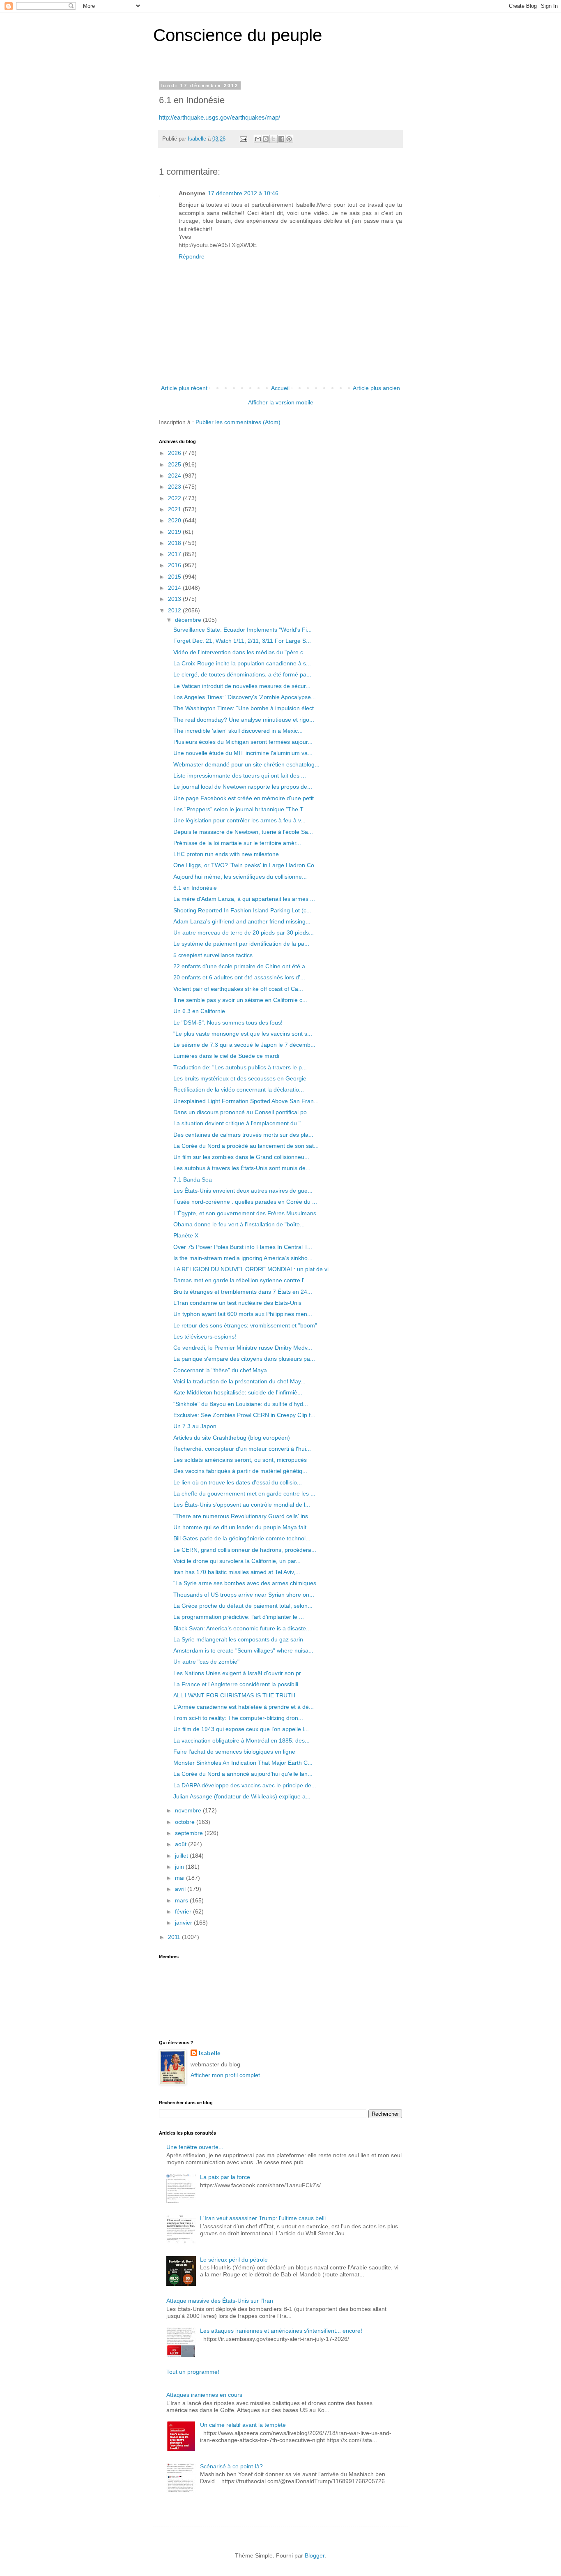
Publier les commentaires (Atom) (238, 422)
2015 (175, 577)
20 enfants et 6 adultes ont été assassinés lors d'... (239, 977)
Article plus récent (184, 388)
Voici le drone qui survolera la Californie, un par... (237, 1561)
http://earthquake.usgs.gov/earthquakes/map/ (220, 117)
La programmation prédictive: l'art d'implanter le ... (239, 1617)
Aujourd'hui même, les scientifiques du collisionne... (240, 877)
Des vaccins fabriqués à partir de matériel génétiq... (240, 1471)
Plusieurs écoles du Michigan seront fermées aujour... (243, 742)
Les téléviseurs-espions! (205, 1336)
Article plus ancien (376, 388)
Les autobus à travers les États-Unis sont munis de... (242, 1168)
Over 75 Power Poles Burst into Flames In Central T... (243, 1247)
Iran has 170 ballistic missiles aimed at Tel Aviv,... (237, 1572)
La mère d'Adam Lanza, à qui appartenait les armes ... (244, 899)
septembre (190, 1833)
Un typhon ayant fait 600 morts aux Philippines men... (243, 1314)
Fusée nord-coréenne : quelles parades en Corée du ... (245, 1202)
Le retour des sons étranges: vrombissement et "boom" (245, 1325)
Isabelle (210, 2053)
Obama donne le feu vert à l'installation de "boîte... (239, 1224)
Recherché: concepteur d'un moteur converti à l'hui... (242, 1449)
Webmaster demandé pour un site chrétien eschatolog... (246, 764)
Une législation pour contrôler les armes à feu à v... (239, 820)
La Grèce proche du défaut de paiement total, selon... (243, 1606)
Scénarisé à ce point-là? (231, 2466)
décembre (189, 620)
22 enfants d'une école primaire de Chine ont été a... (242, 966)
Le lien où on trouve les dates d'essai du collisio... (238, 1482)
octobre (186, 1822)
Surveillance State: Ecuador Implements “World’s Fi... (243, 630)
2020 (175, 520)
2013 (175, 599)
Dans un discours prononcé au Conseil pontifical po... (243, 1112)
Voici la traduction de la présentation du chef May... (239, 1381)
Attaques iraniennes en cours (204, 2395)
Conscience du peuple (238, 35)
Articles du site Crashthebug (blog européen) (232, 1438)
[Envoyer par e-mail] (258, 139)
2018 (175, 543)
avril (181, 1889)
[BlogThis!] (266, 139)
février (184, 1911)
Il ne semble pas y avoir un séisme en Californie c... (240, 1000)
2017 (175, 554)
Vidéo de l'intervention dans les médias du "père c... (241, 652)
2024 (175, 475)
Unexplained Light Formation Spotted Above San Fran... (246, 1101)
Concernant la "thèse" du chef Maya (220, 1370)
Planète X (186, 1235)
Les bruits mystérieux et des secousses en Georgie (240, 1078)
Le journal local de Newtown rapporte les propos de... (243, 787)
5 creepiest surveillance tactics (213, 955)
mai (180, 1878)
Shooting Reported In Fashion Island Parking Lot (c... (242, 910)
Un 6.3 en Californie (199, 1011)
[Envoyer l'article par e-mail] (243, 139)
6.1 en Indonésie (195, 888)
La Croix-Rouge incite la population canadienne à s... (242, 663)
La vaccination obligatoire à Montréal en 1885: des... (241, 1740)
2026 (175, 453)
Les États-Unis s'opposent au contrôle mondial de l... (242, 1505)
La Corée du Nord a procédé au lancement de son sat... (246, 1146)
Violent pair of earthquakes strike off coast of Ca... (238, 989)
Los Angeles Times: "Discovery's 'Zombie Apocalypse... (245, 697)
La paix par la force (225, 2177)
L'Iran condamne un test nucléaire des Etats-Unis (237, 1303)
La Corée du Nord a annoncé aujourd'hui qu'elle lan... (243, 1774)
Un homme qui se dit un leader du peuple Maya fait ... (243, 1527)
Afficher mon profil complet (225, 2075)
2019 (175, 532)
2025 (175, 464)
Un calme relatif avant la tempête (243, 2425)
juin (180, 1867)
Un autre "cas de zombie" (206, 1662)
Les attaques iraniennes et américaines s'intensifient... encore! (281, 2331)
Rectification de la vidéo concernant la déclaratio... (239, 1089)
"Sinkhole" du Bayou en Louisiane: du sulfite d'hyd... (241, 1404)
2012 (175, 610)
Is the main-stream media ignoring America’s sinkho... (243, 1258)
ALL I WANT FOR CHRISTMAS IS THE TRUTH (234, 1695)
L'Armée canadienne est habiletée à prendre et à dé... (244, 1707)
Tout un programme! (193, 2372)
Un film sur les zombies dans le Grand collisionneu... (241, 1157)
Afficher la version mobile (281, 402)
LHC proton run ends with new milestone (226, 854)
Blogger (315, 2555)
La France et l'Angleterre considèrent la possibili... (238, 1684)
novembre (189, 1810)
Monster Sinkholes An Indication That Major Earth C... (243, 1763)
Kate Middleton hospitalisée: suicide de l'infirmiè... (238, 1392)
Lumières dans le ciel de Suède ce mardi (226, 1056)
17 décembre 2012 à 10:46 (243, 193)
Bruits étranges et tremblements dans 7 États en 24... (243, 1292)
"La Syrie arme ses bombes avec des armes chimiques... (247, 1583)
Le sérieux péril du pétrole (234, 2260)
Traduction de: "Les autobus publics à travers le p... (240, 1067)
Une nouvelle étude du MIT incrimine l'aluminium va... (243, 753)
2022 (175, 498)
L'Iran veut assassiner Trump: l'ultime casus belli (263, 2218)
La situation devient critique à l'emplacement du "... (239, 1123)
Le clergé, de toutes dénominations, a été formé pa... (242, 674)
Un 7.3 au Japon (195, 1426)
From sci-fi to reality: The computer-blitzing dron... (238, 1718)
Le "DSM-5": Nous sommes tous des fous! (228, 1023)
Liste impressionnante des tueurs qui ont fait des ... (240, 776)
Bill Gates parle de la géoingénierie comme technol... (242, 1538)
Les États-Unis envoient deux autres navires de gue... (243, 1191)
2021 (175, 509)
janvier (184, 1923)
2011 (175, 1937)
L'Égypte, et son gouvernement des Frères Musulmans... (247, 1213)
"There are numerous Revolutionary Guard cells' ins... (243, 1516)
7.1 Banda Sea (193, 1180)
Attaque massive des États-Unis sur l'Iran (220, 2301)
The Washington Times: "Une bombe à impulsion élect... (246, 708)
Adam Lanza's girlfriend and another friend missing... (242, 921)
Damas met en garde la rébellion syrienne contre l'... (241, 1280)
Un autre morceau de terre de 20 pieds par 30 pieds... (244, 933)
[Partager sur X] (274, 139)
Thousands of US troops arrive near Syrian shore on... (244, 1595)
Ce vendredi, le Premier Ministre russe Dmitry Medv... (243, 1348)
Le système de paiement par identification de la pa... (241, 944)
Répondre (192, 256)
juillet (182, 1856)
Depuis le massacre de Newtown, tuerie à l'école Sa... (243, 832)
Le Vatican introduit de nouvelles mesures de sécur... (242, 686)
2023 (175, 487)
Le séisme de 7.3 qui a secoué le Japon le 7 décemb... (244, 1045)
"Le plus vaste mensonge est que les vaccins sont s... (243, 1034)
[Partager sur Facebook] (281, 139)
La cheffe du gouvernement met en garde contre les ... (244, 1493)
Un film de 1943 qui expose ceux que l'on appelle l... (241, 1729)
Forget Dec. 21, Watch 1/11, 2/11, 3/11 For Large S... (242, 641)
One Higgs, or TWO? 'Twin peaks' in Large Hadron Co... (246, 865)
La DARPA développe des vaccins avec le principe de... (245, 1785)
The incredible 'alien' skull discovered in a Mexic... (238, 731)
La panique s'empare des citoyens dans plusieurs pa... (244, 1359)
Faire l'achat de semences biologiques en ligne (234, 1752)
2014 (175, 588)
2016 (175, 565)
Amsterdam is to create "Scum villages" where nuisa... (243, 1650)
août (182, 1844)
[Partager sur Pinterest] (289, 139)
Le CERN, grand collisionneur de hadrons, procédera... (245, 1550)
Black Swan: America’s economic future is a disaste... (242, 1628)
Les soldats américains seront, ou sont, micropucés (240, 1460)
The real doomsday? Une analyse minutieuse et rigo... (244, 720)
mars (182, 1900)
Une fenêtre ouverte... (195, 2147)
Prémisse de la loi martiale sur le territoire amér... (237, 843)
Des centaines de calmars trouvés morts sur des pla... (243, 1135)
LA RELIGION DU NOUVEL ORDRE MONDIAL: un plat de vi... (253, 1269)
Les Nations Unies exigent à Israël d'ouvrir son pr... (239, 1673)
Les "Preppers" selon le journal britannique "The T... (240, 809)
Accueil (280, 388)
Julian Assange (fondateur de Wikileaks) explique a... (242, 1796)
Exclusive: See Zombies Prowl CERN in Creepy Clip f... (244, 1415)
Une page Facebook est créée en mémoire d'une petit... (246, 798)
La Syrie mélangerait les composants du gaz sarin (238, 1639)
